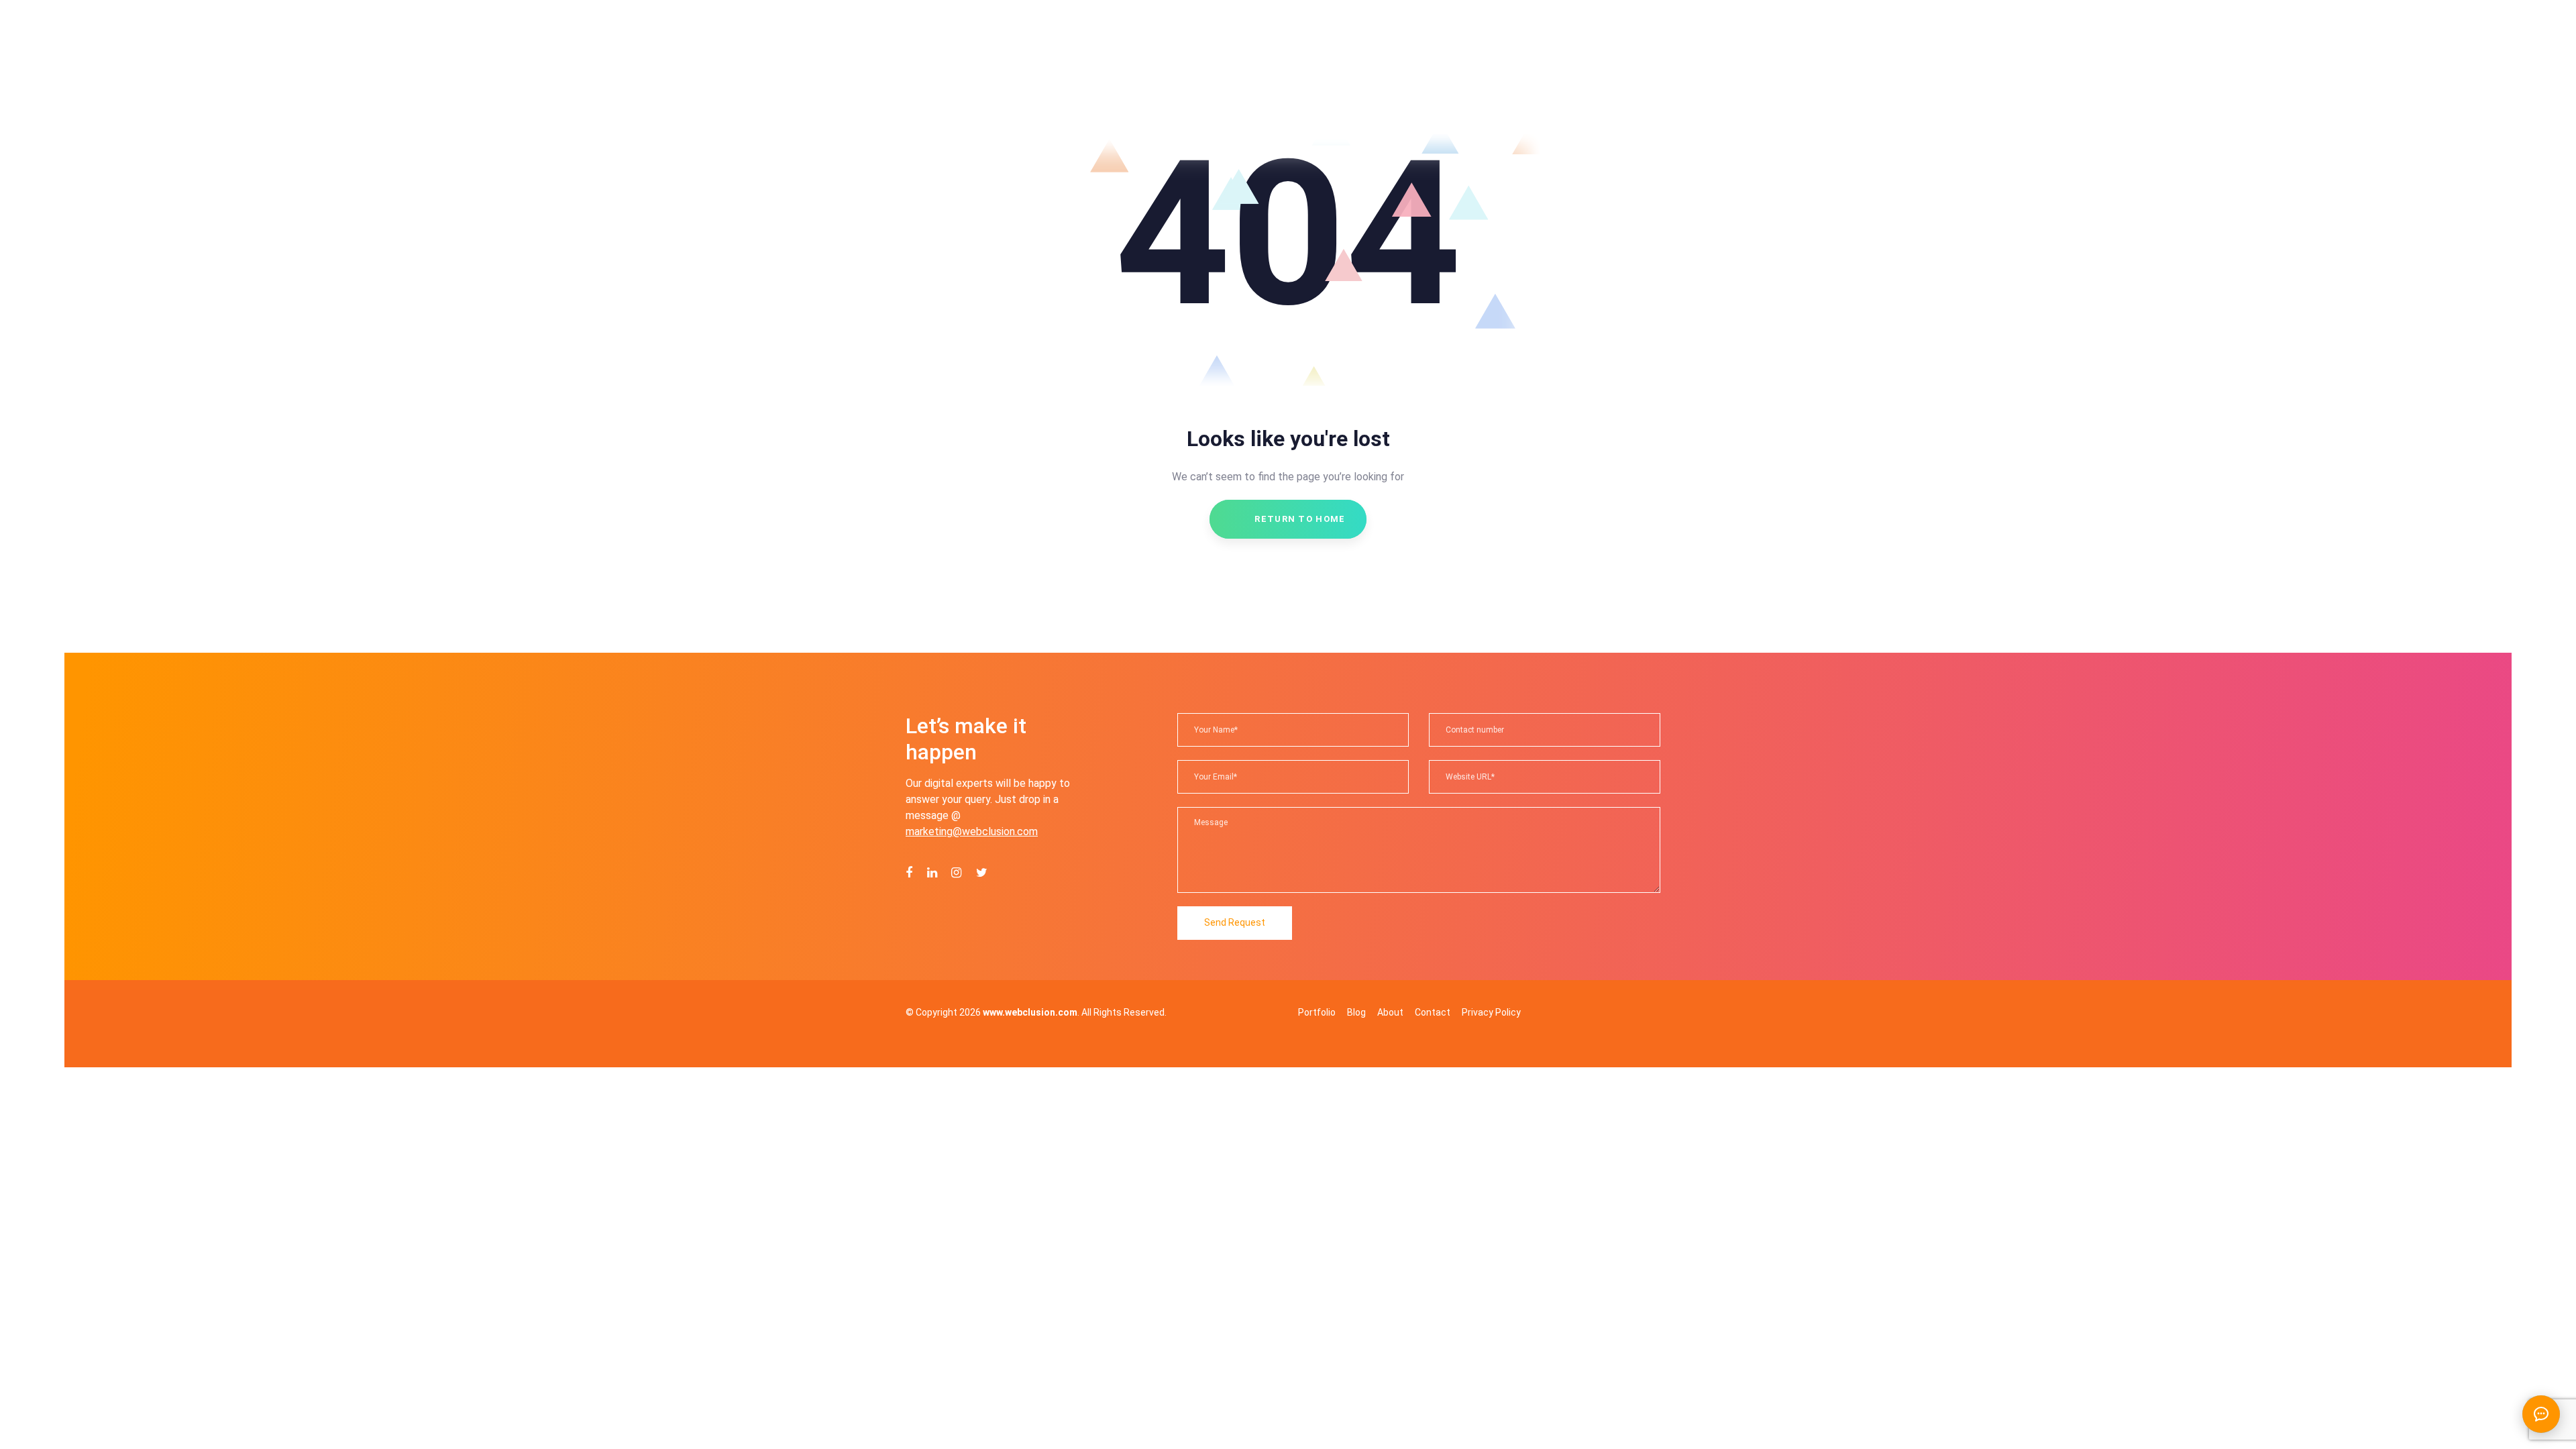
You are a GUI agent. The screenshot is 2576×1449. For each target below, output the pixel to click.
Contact (1433, 1012)
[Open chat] (2541, 1414)
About (1390, 1012)
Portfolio (1317, 1012)
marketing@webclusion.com (972, 831)
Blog (1356, 1012)
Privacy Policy (1491, 1012)
